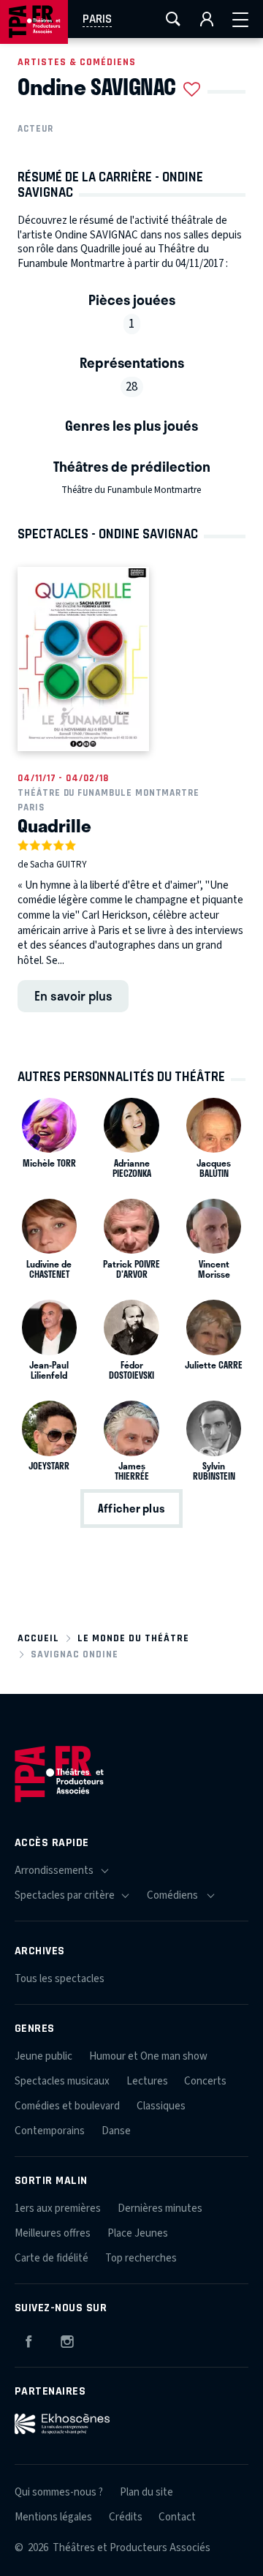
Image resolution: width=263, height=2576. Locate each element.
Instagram (67, 2339)
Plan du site (146, 2492)
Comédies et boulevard (67, 2106)
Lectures (147, 2081)
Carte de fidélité (52, 2258)
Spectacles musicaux (62, 2081)
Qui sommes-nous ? (59, 2492)
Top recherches (141, 2258)
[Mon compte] (207, 19)
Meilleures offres (53, 2233)
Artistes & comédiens (77, 62)
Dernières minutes (160, 2208)
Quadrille (54, 825)
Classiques (161, 2106)
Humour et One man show (148, 2056)
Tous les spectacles (60, 1979)
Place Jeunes (138, 2233)
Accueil (38, 1638)
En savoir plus (73, 995)
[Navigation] (240, 19)
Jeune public (43, 2056)
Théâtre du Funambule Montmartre (131, 490)
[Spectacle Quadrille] (83, 659)
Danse (116, 2131)
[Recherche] (173, 19)
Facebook (28, 2339)
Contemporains (50, 2131)
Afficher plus (131, 1509)
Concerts (205, 2081)
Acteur (35, 128)
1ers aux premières (58, 2208)
